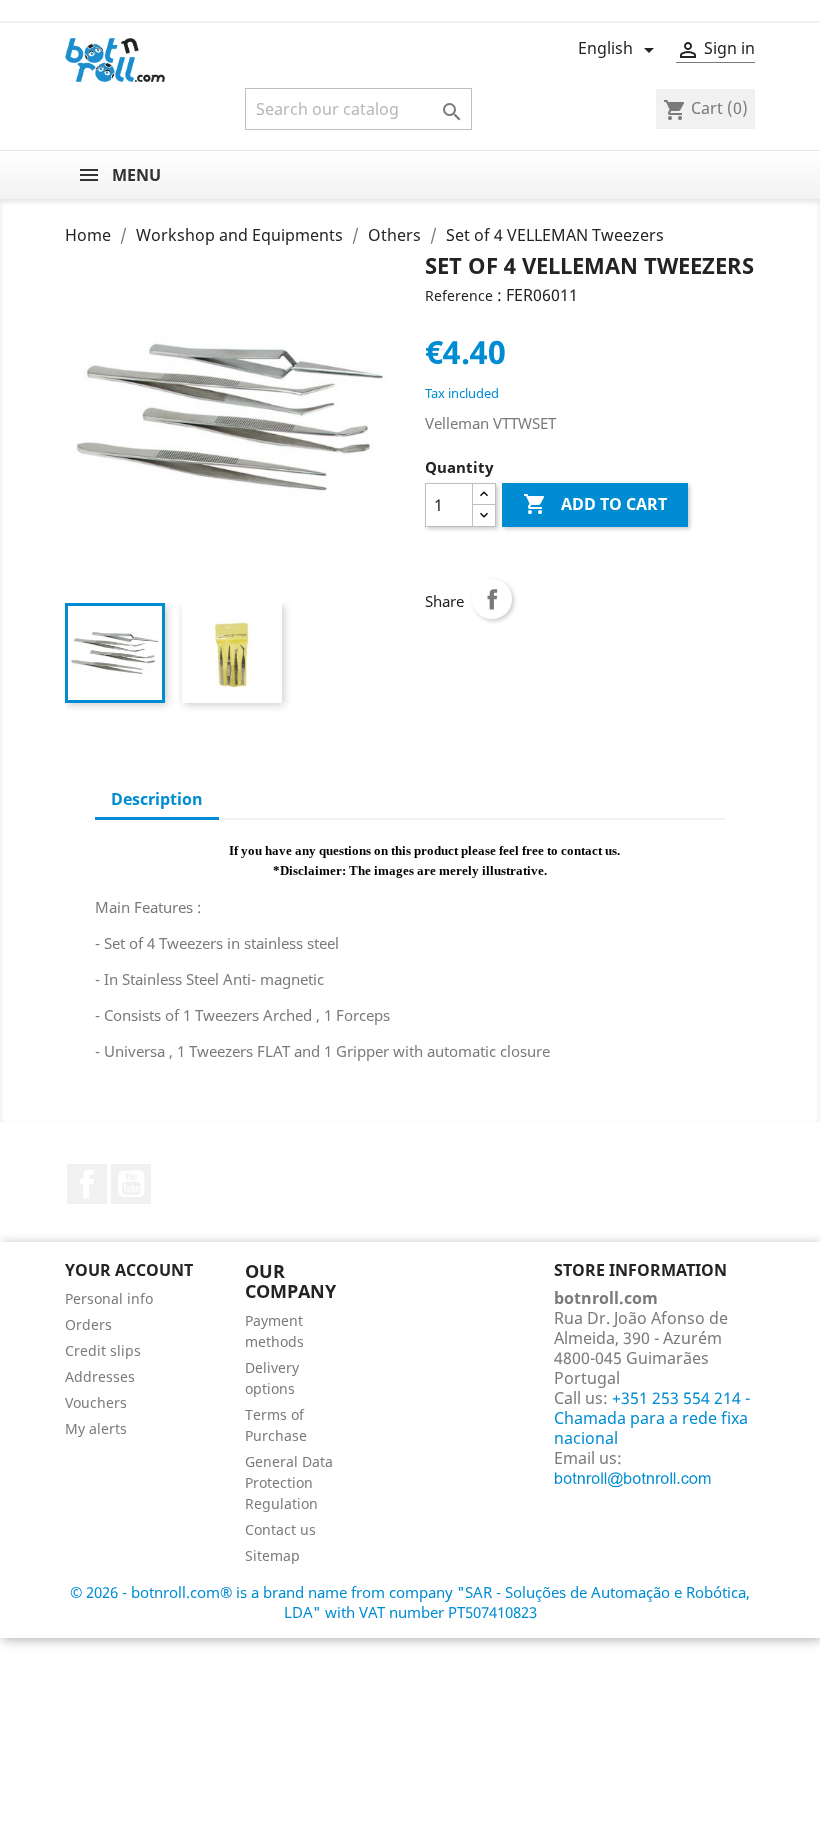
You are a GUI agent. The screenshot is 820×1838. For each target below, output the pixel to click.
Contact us (280, 1529)
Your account (129, 1270)
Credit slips (103, 1350)
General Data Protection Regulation (289, 1482)
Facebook (87, 1184)
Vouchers (96, 1402)
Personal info (109, 1298)
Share (492, 599)
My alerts (96, 1428)
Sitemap (272, 1555)
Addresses (100, 1376)
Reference (459, 295)
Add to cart (595, 504)
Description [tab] (157, 799)
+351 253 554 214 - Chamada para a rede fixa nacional (652, 1418)
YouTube (131, 1184)
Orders (88, 1324)
